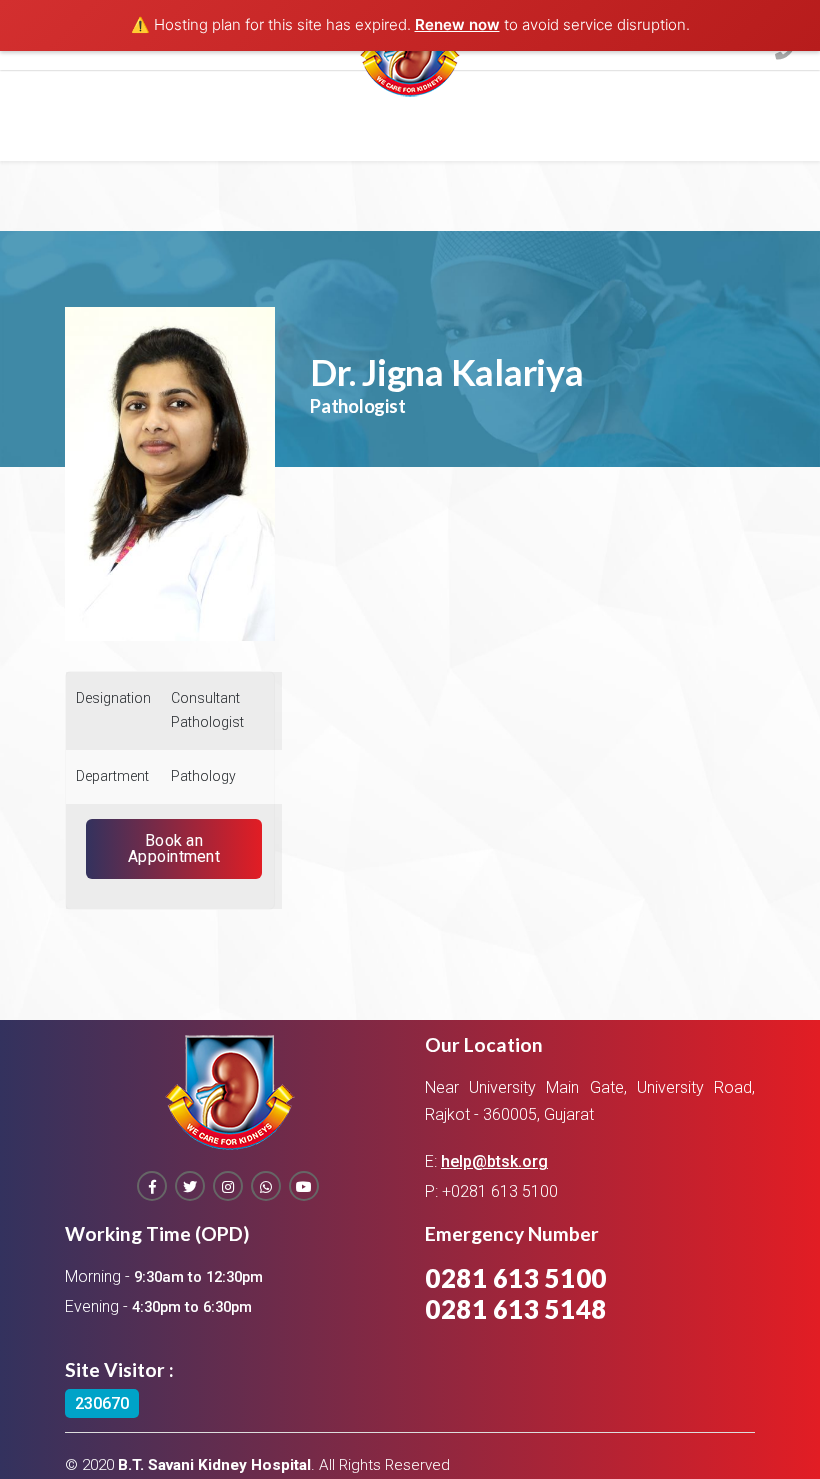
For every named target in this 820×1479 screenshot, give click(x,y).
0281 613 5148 (516, 1309)
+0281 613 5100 (500, 1191)
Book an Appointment (174, 848)
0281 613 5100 (516, 1278)
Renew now (457, 24)
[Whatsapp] (266, 1186)
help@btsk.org (494, 1161)
